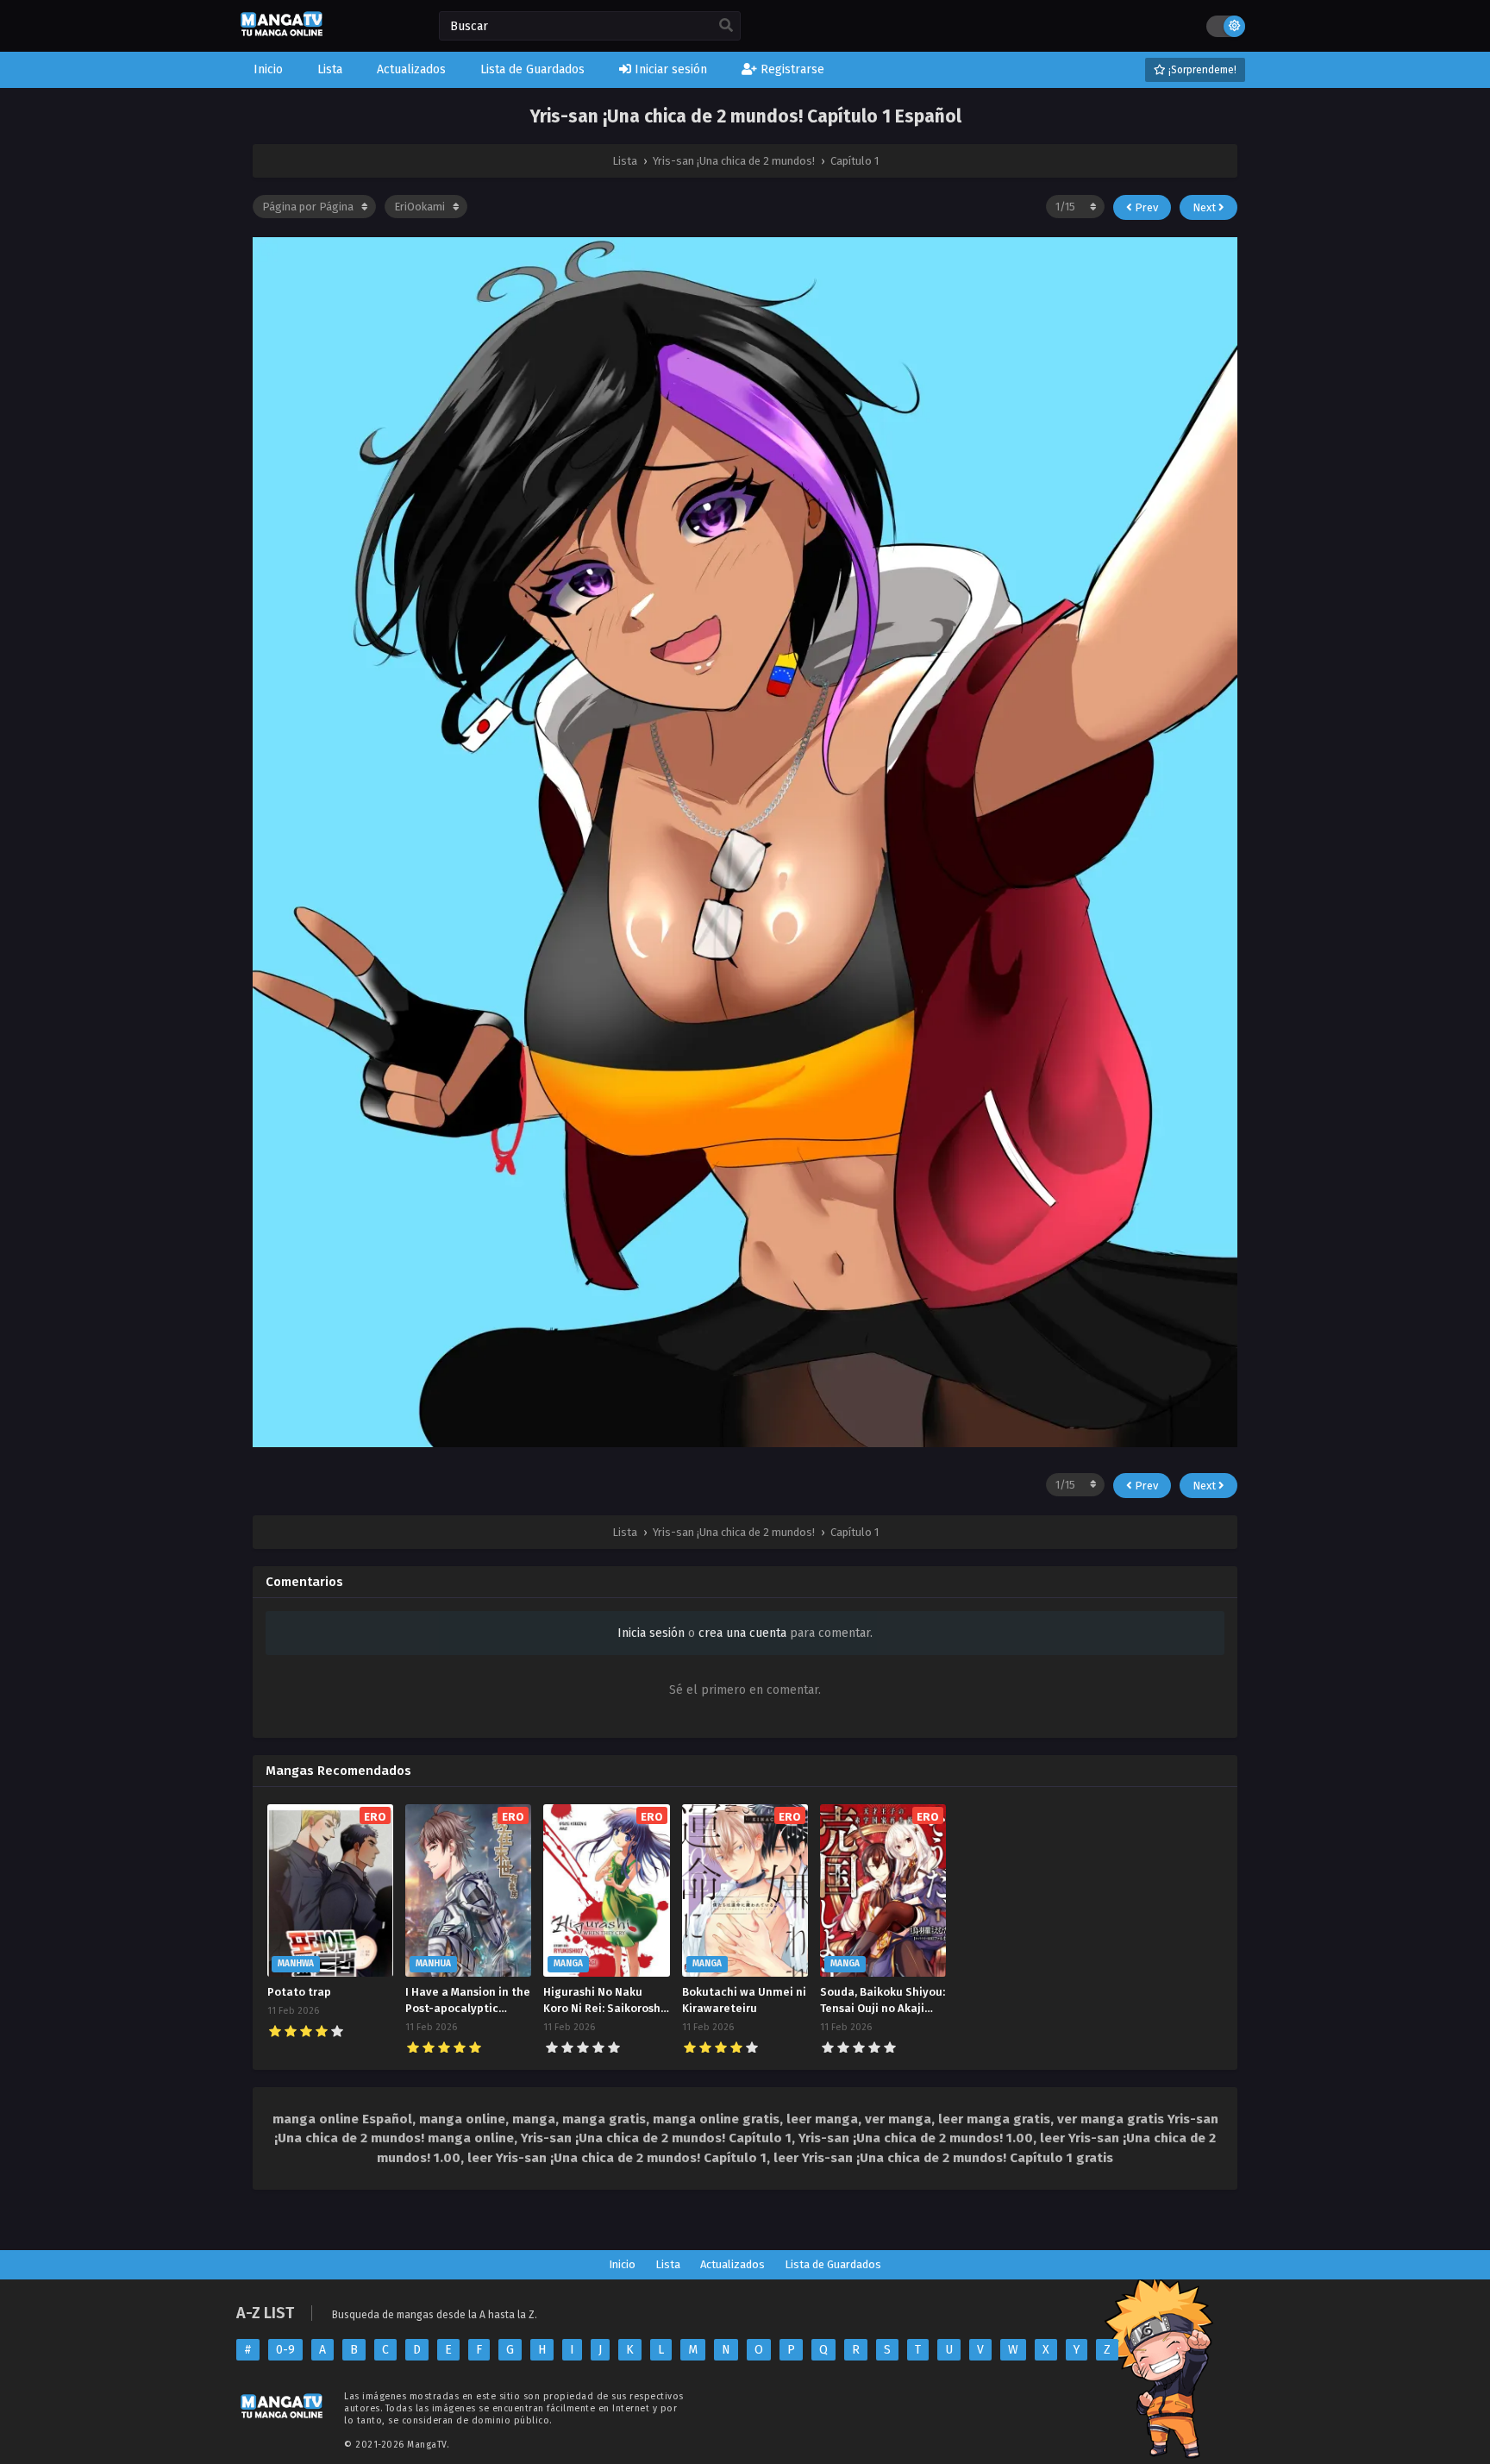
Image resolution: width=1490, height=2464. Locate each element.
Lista (668, 2264)
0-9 (285, 2350)
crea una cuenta (742, 1633)
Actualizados (732, 2264)
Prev (1145, 207)
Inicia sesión (651, 1633)
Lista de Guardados (833, 2264)
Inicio (622, 2264)
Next (1205, 207)
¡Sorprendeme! (1201, 70)
